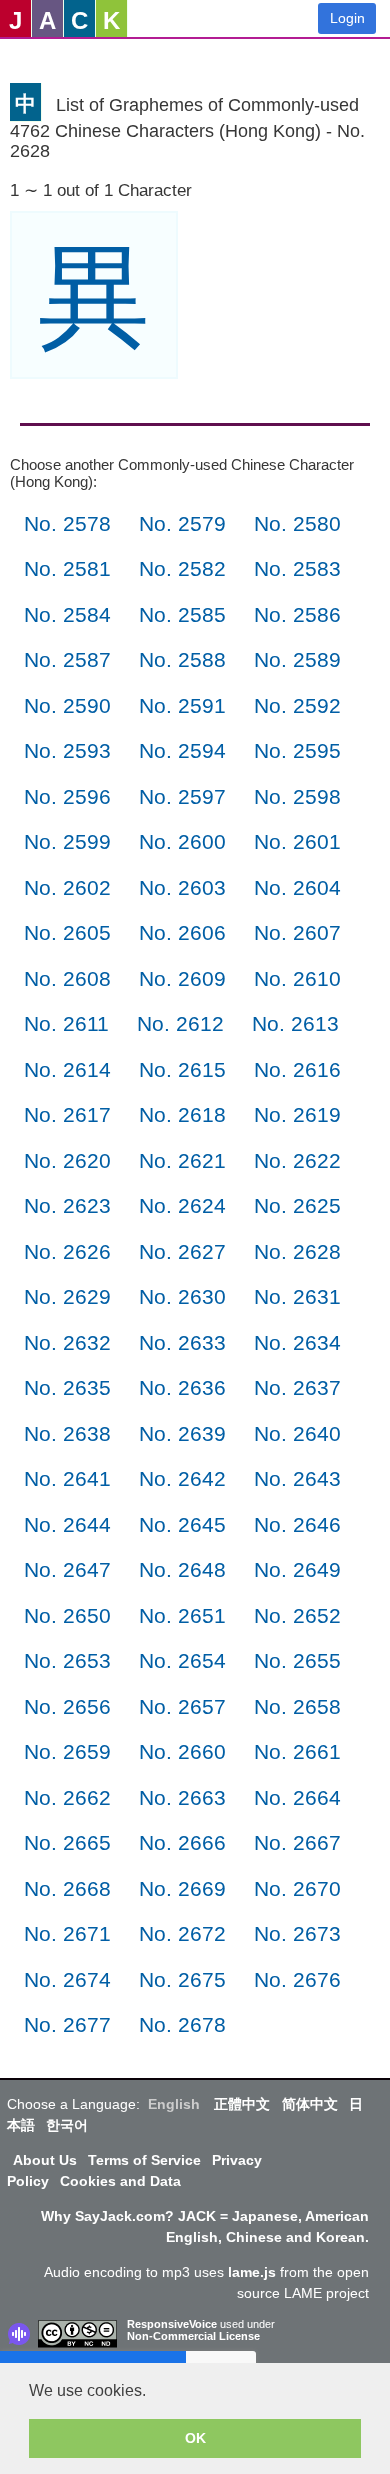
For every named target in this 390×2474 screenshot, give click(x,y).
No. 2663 (182, 1797)
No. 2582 (182, 568)
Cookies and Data (120, 2181)
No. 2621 (182, 1160)
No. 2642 (182, 1478)
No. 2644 (67, 1524)
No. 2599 (67, 841)
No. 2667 (297, 1842)
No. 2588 (182, 659)
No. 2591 (182, 705)
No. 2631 (297, 1296)
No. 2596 (67, 796)
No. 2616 (297, 1069)
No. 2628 (297, 1251)
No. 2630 (182, 1296)
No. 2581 (67, 568)
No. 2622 (297, 1160)
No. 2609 (182, 978)
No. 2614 (67, 1069)
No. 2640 (297, 1433)
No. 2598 (297, 796)
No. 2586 (297, 614)
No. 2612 (180, 1023)
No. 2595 (297, 750)
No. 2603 (182, 887)
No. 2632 (67, 1342)
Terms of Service (144, 2160)
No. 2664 (297, 1797)
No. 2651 (182, 1615)
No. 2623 (67, 1205)
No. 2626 (67, 1251)
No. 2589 (297, 659)
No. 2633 (182, 1342)
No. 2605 (67, 932)
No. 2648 (182, 1569)
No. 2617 (67, 1114)
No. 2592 (297, 705)
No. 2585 (182, 614)
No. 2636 (182, 1387)
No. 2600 (182, 841)
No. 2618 (182, 1114)
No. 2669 (182, 1888)
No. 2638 (67, 1433)
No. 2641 (67, 1478)
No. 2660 (182, 1751)
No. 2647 (67, 1569)
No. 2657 (182, 1706)
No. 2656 (67, 1706)
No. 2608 (67, 978)
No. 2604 (297, 887)
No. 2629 (67, 1296)
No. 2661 (297, 1751)
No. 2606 (182, 932)
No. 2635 (67, 1387)
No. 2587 (67, 659)
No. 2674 (67, 1979)
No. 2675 (182, 1979)
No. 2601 (297, 841)
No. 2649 (297, 1569)
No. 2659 (67, 1751)
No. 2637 (297, 1387)
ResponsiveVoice (172, 2324)
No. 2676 (297, 1979)
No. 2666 (182, 1842)
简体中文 (310, 2104)
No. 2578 (67, 523)
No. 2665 (67, 1842)
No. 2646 (297, 1524)
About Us (45, 2160)
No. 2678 (182, 2024)
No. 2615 (182, 1069)
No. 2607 (297, 932)
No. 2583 (297, 568)
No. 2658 (297, 1706)
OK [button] (195, 2438)
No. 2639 (182, 1433)
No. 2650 (67, 1615)
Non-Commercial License (193, 2336)
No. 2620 (67, 1160)
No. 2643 (297, 1478)
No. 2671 (67, 1933)
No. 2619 (297, 1114)
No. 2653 (67, 1660)
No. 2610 (297, 978)
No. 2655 (297, 1660)
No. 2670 (297, 1888)
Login (347, 18)
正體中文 (242, 2104)
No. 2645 (182, 1524)
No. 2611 (66, 1023)
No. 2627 (182, 1251)
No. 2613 (295, 1023)
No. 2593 (67, 750)
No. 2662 (67, 1797)
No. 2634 (297, 1342)
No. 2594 (182, 750)
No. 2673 (297, 1933)
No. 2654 (182, 1660)
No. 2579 (182, 523)
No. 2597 (182, 796)
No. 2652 (297, 1615)
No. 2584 (67, 614)
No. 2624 (182, 1205)
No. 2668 (67, 1888)
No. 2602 (67, 887)
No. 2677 (67, 2024)
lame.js (252, 2272)
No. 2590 (67, 705)
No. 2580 (297, 523)
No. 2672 (182, 1933)
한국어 (67, 2125)
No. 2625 (297, 1205)
